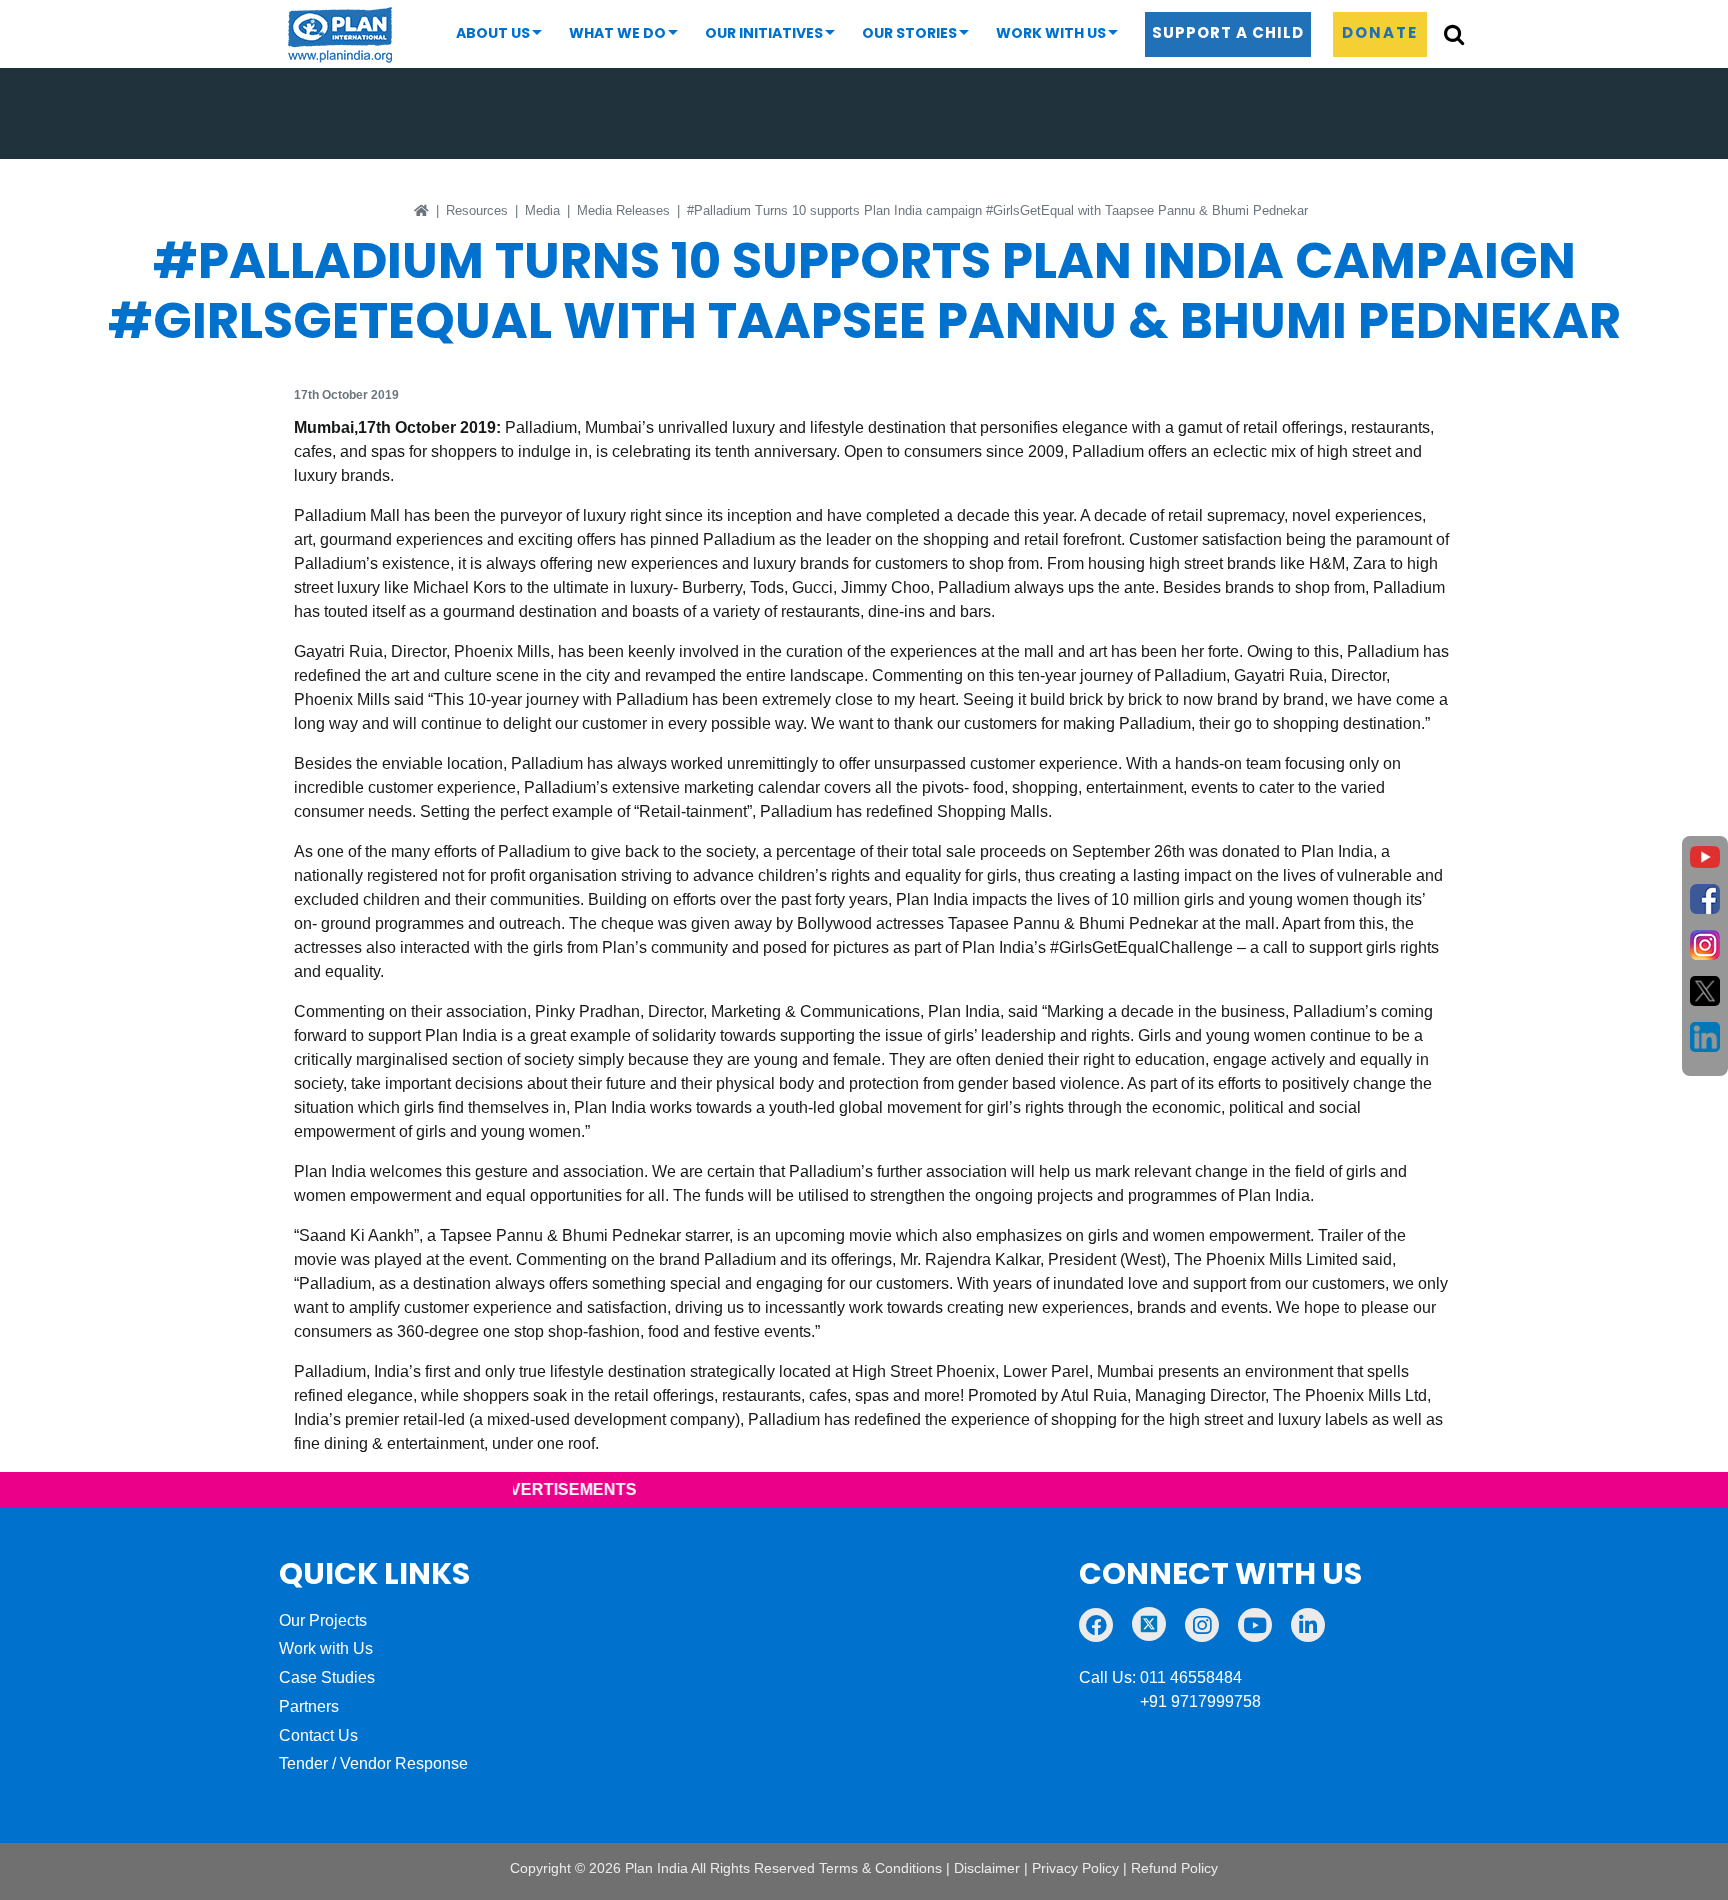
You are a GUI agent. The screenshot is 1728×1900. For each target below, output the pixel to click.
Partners (309, 1706)
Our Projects (323, 1620)
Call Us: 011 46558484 (1160, 1677)
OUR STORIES (909, 33)
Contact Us (318, 1735)
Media (542, 210)
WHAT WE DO (617, 33)
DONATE (1380, 32)
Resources (477, 210)
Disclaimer (987, 1868)
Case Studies (327, 1677)
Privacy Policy (1075, 1868)
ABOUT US (493, 33)
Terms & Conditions (880, 1868)
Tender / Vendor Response (373, 1763)
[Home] (421, 210)
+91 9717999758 (1170, 1701)
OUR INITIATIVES (764, 33)
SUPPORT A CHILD (1228, 32)
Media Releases (623, 210)
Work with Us (326, 1648)
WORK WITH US (1051, 33)
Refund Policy (1174, 1868)
